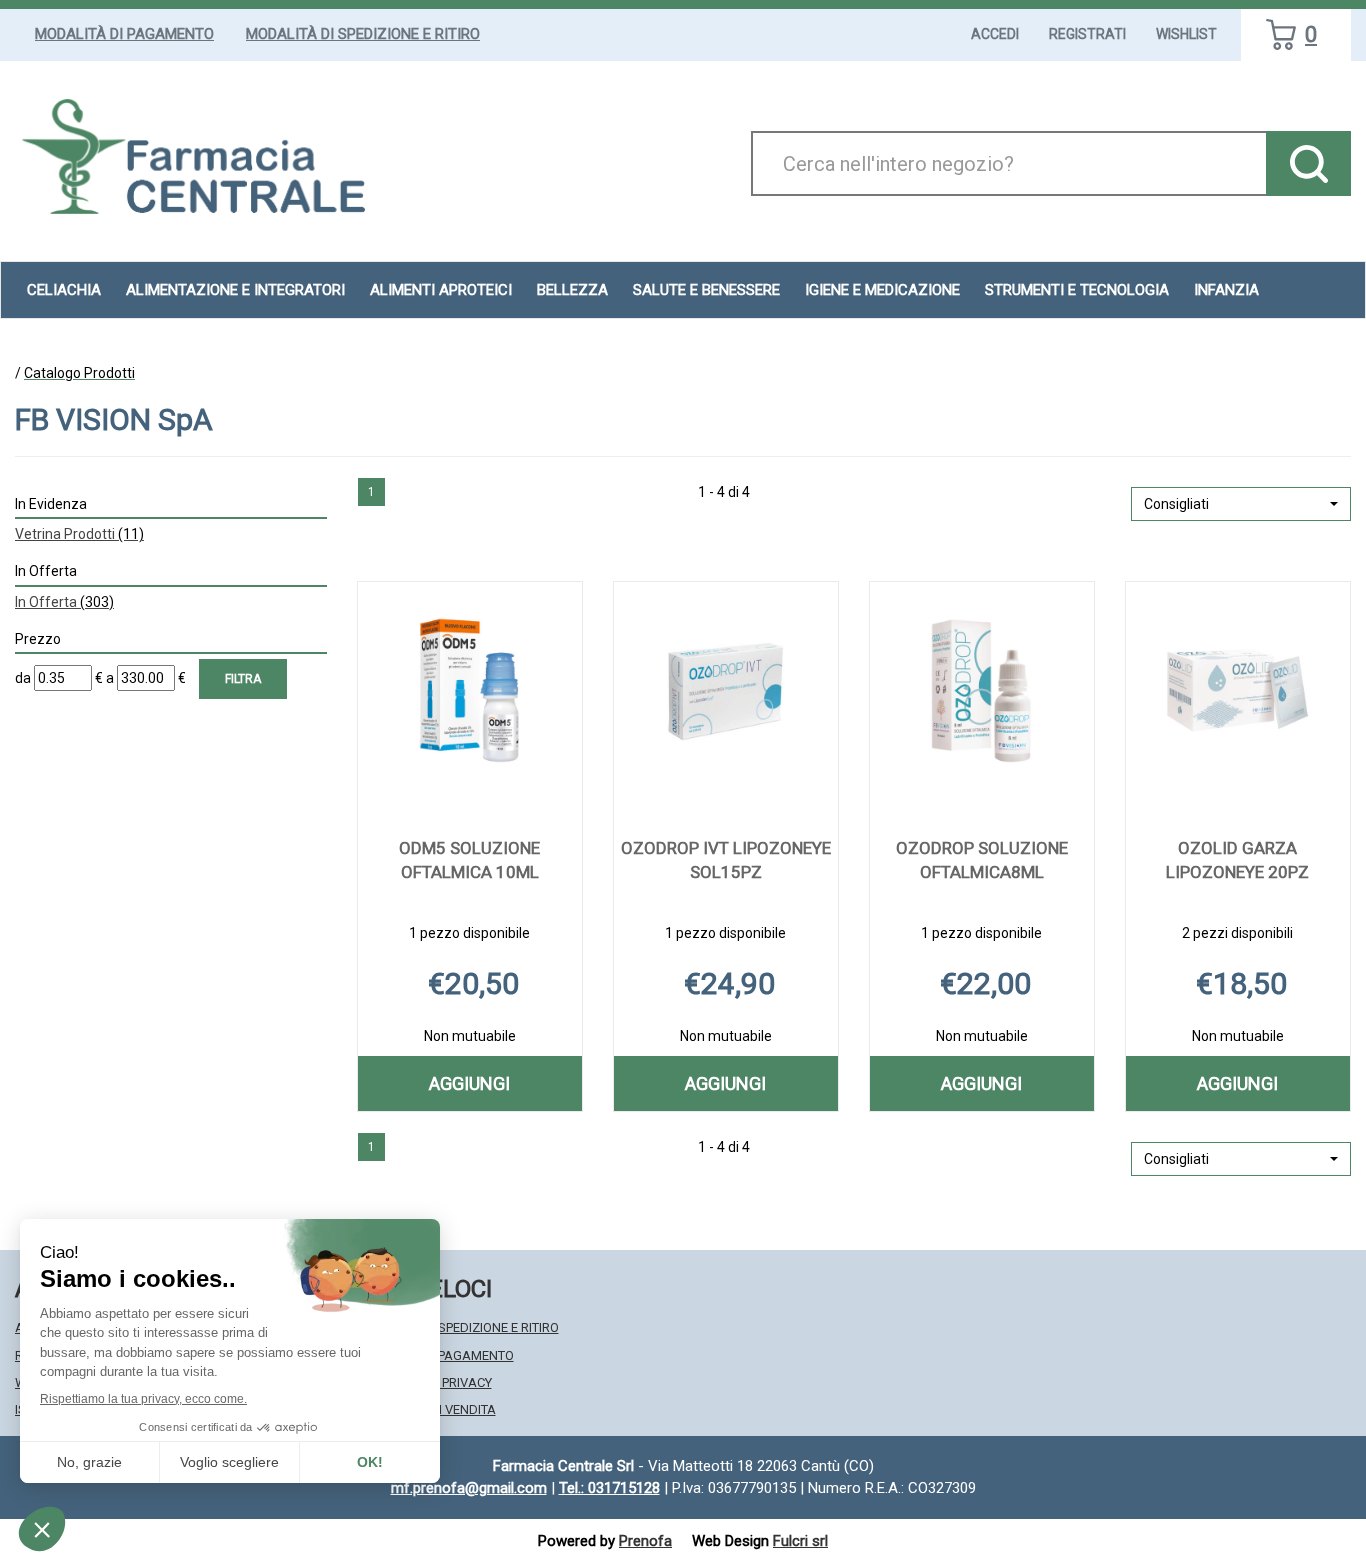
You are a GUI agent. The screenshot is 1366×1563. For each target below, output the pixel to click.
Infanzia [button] (1226, 290)
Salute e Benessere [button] (706, 290)
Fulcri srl (800, 1541)
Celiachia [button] (64, 290)
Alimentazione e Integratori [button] (235, 290)
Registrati (1087, 34)
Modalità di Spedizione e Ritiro (363, 34)
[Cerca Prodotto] (1308, 163)
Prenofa (645, 1541)
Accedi (995, 34)
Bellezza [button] (572, 290)
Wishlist (1186, 34)
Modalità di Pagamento (124, 34)
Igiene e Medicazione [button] (882, 290)
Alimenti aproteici (441, 290)
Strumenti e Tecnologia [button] (1077, 290)
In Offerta (64, 602)
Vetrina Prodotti (79, 534)
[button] (1241, 504)
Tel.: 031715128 (609, 1488)
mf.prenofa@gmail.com (469, 1488)
